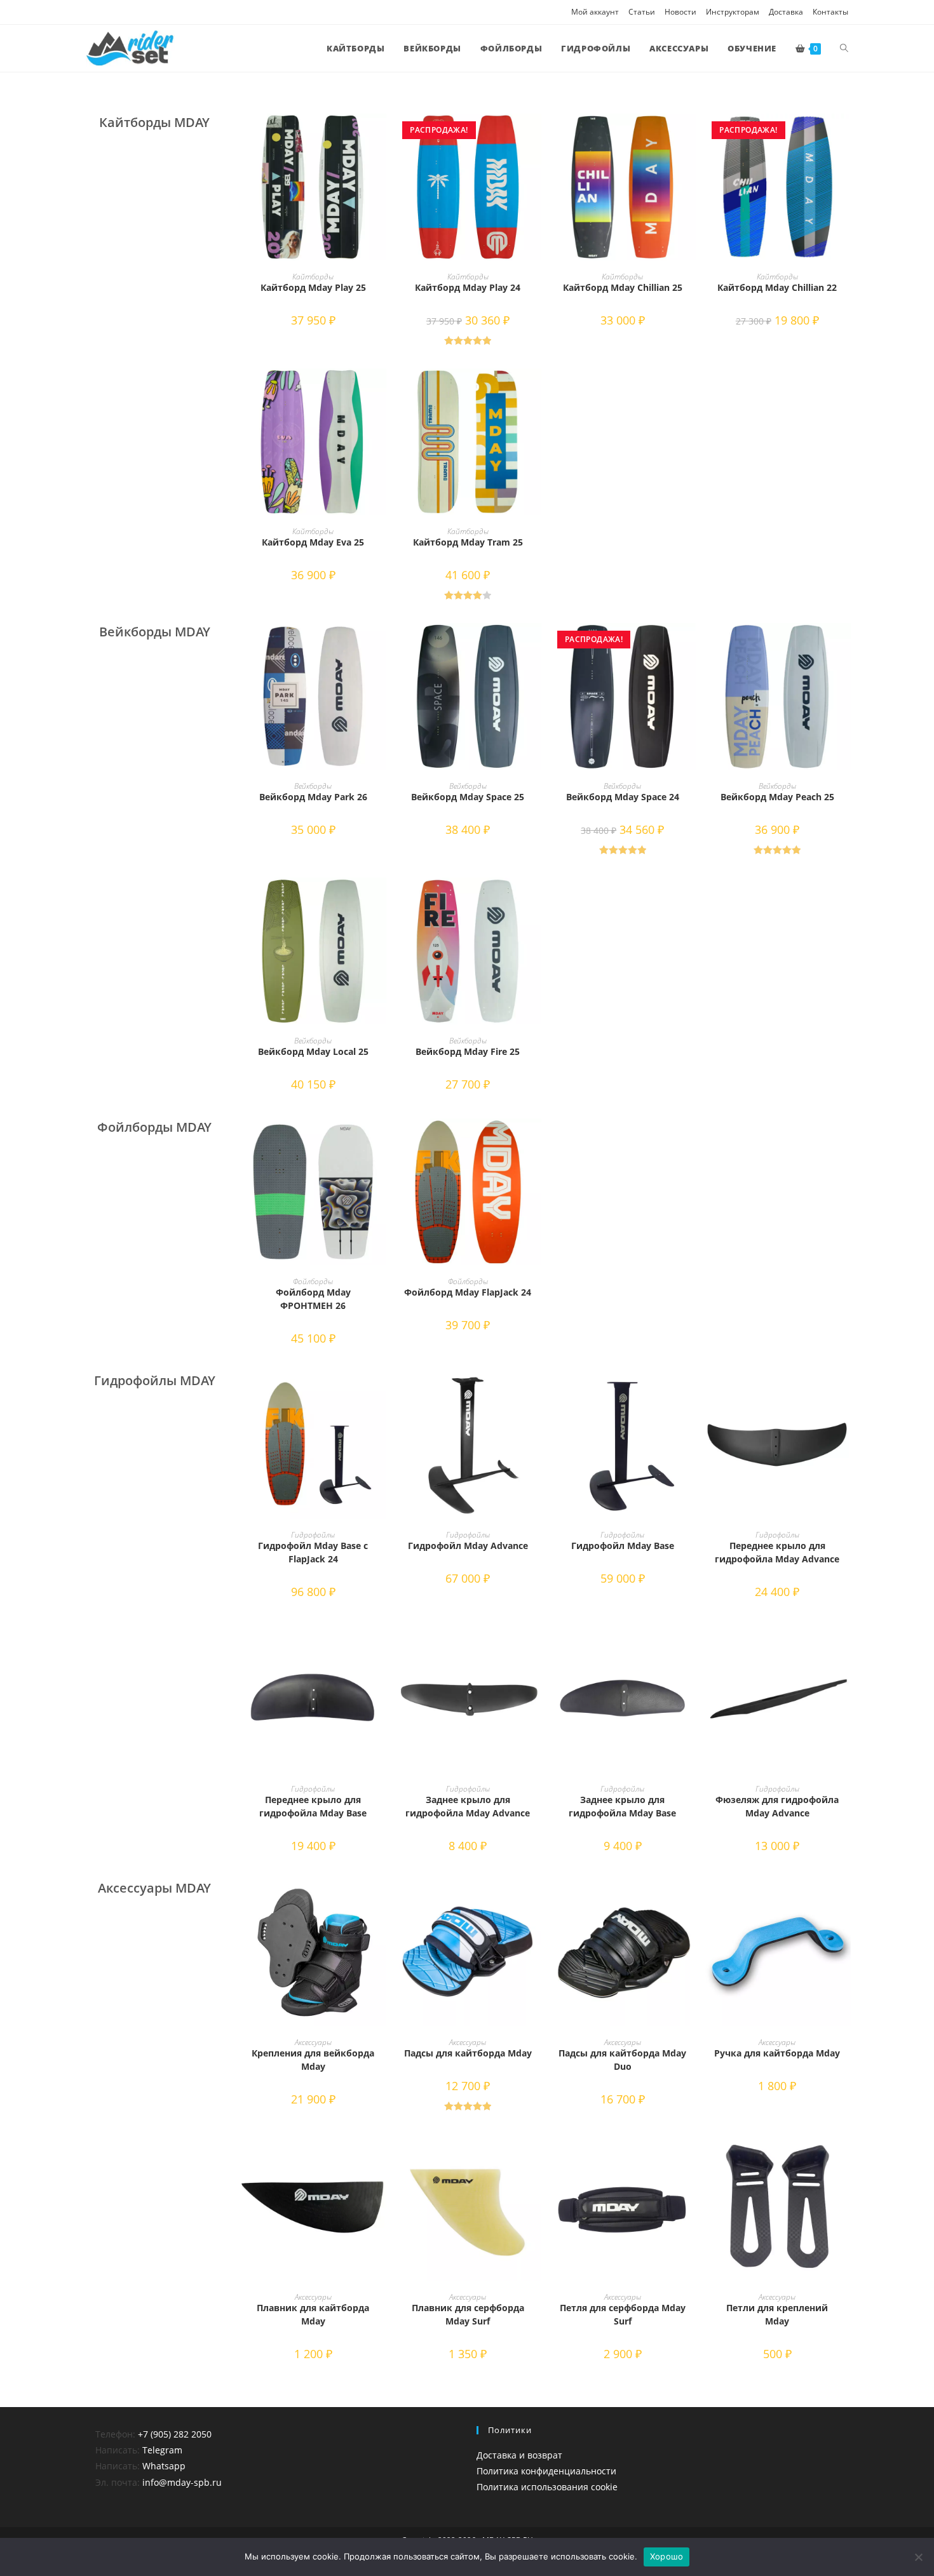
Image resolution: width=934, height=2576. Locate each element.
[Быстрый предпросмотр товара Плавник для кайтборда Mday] (380, 2156)
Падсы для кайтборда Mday (468, 2053)
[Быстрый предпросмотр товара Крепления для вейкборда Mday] (380, 1902)
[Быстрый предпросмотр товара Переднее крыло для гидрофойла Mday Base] (380, 1648)
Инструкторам (733, 12)
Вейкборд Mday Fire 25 (468, 1051)
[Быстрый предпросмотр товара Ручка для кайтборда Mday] (844, 1902)
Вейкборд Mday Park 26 (313, 797)
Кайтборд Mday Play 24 (468, 287)
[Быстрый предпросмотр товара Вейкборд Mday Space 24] (689, 645)
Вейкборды (313, 786)
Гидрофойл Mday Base (623, 1546)
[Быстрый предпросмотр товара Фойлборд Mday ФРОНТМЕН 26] (380, 1141)
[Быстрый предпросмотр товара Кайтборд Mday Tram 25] (535, 391)
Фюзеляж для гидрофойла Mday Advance (777, 1806)
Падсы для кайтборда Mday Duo (622, 2060)
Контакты (830, 12)
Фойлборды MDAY (154, 1127)
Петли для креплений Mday (777, 2314)
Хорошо (667, 2556)
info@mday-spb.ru (182, 2482)
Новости (680, 12)
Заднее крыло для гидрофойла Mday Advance (468, 1806)
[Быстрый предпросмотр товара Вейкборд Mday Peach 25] (844, 645)
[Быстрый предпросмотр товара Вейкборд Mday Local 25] (380, 900)
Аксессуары (313, 2042)
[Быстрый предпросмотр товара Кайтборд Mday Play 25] (380, 136)
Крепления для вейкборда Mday (313, 2060)
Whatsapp (164, 2466)
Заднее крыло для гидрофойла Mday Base (622, 1806)
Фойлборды (313, 1281)
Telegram (162, 2450)
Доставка (786, 12)
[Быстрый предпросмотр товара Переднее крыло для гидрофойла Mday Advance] (844, 1394)
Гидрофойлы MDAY (155, 1380)
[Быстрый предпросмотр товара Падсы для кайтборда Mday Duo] (689, 1902)
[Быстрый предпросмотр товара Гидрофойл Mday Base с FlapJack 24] (380, 1394)
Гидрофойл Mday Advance (468, 1546)
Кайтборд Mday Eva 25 (313, 542)
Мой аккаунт (595, 12)
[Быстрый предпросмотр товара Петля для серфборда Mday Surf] (689, 2156)
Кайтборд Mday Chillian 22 (777, 287)
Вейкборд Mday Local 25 (313, 1051)
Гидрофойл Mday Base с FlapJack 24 (313, 1552)
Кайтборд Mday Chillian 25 (623, 287)
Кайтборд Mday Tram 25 (468, 542)
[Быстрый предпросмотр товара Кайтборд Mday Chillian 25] (689, 136)
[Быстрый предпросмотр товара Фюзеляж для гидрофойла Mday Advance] (844, 1648)
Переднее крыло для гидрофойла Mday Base (313, 1806)
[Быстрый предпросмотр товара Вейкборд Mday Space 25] (535, 645)
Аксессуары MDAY (154, 1888)
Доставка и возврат (519, 2455)
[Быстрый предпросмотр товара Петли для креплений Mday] (844, 2156)
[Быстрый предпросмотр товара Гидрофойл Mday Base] (689, 1394)
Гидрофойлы (313, 1535)
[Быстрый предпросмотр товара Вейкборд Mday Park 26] (380, 645)
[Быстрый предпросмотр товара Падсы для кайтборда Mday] (535, 1902)
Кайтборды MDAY (154, 122)
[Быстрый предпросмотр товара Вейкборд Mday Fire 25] (535, 900)
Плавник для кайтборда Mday (313, 2314)
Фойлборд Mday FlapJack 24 (468, 1292)
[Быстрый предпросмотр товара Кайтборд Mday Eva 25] (380, 391)
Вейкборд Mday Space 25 (468, 797)
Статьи (642, 12)
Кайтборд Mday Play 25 (313, 287)
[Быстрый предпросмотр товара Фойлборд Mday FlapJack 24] (535, 1141)
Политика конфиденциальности (546, 2471)
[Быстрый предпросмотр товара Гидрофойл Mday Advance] (535, 1394)
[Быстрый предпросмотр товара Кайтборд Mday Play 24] (535, 136)
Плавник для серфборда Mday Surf (468, 2314)
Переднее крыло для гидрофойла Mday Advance (777, 1552)
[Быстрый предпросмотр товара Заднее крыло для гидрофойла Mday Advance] (535, 1648)
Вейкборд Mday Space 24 (623, 797)
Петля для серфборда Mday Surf (623, 2314)
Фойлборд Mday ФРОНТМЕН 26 (313, 1299)
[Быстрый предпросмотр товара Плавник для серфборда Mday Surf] (535, 2156)
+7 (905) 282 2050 (175, 2434)
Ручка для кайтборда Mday (777, 2053)
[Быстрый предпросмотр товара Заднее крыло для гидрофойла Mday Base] (689, 1648)
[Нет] (918, 2557)
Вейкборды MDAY (155, 632)
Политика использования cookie (547, 2487)
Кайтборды (313, 277)
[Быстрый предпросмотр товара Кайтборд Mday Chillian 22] (844, 136)
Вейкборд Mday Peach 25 (777, 797)
